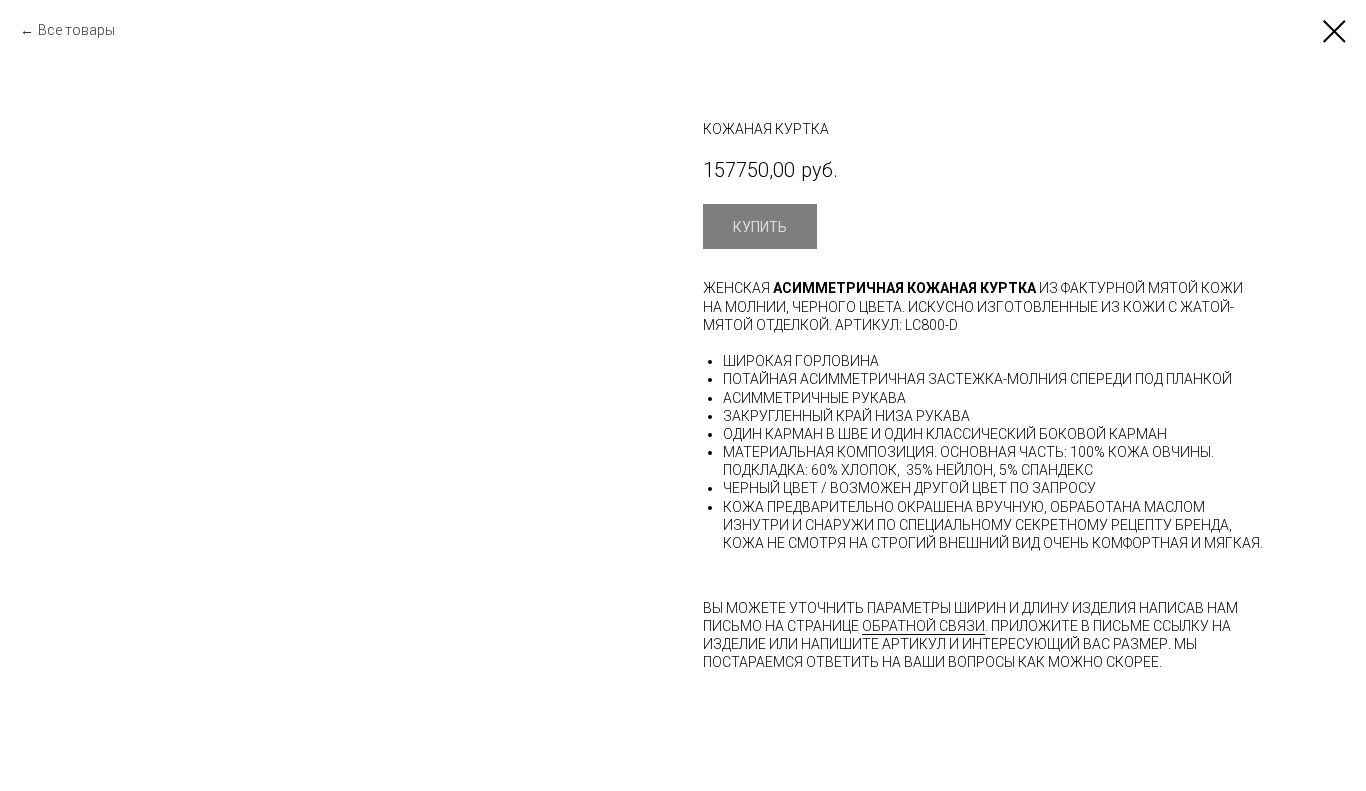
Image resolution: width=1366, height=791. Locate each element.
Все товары (76, 30)
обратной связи (923, 626)
